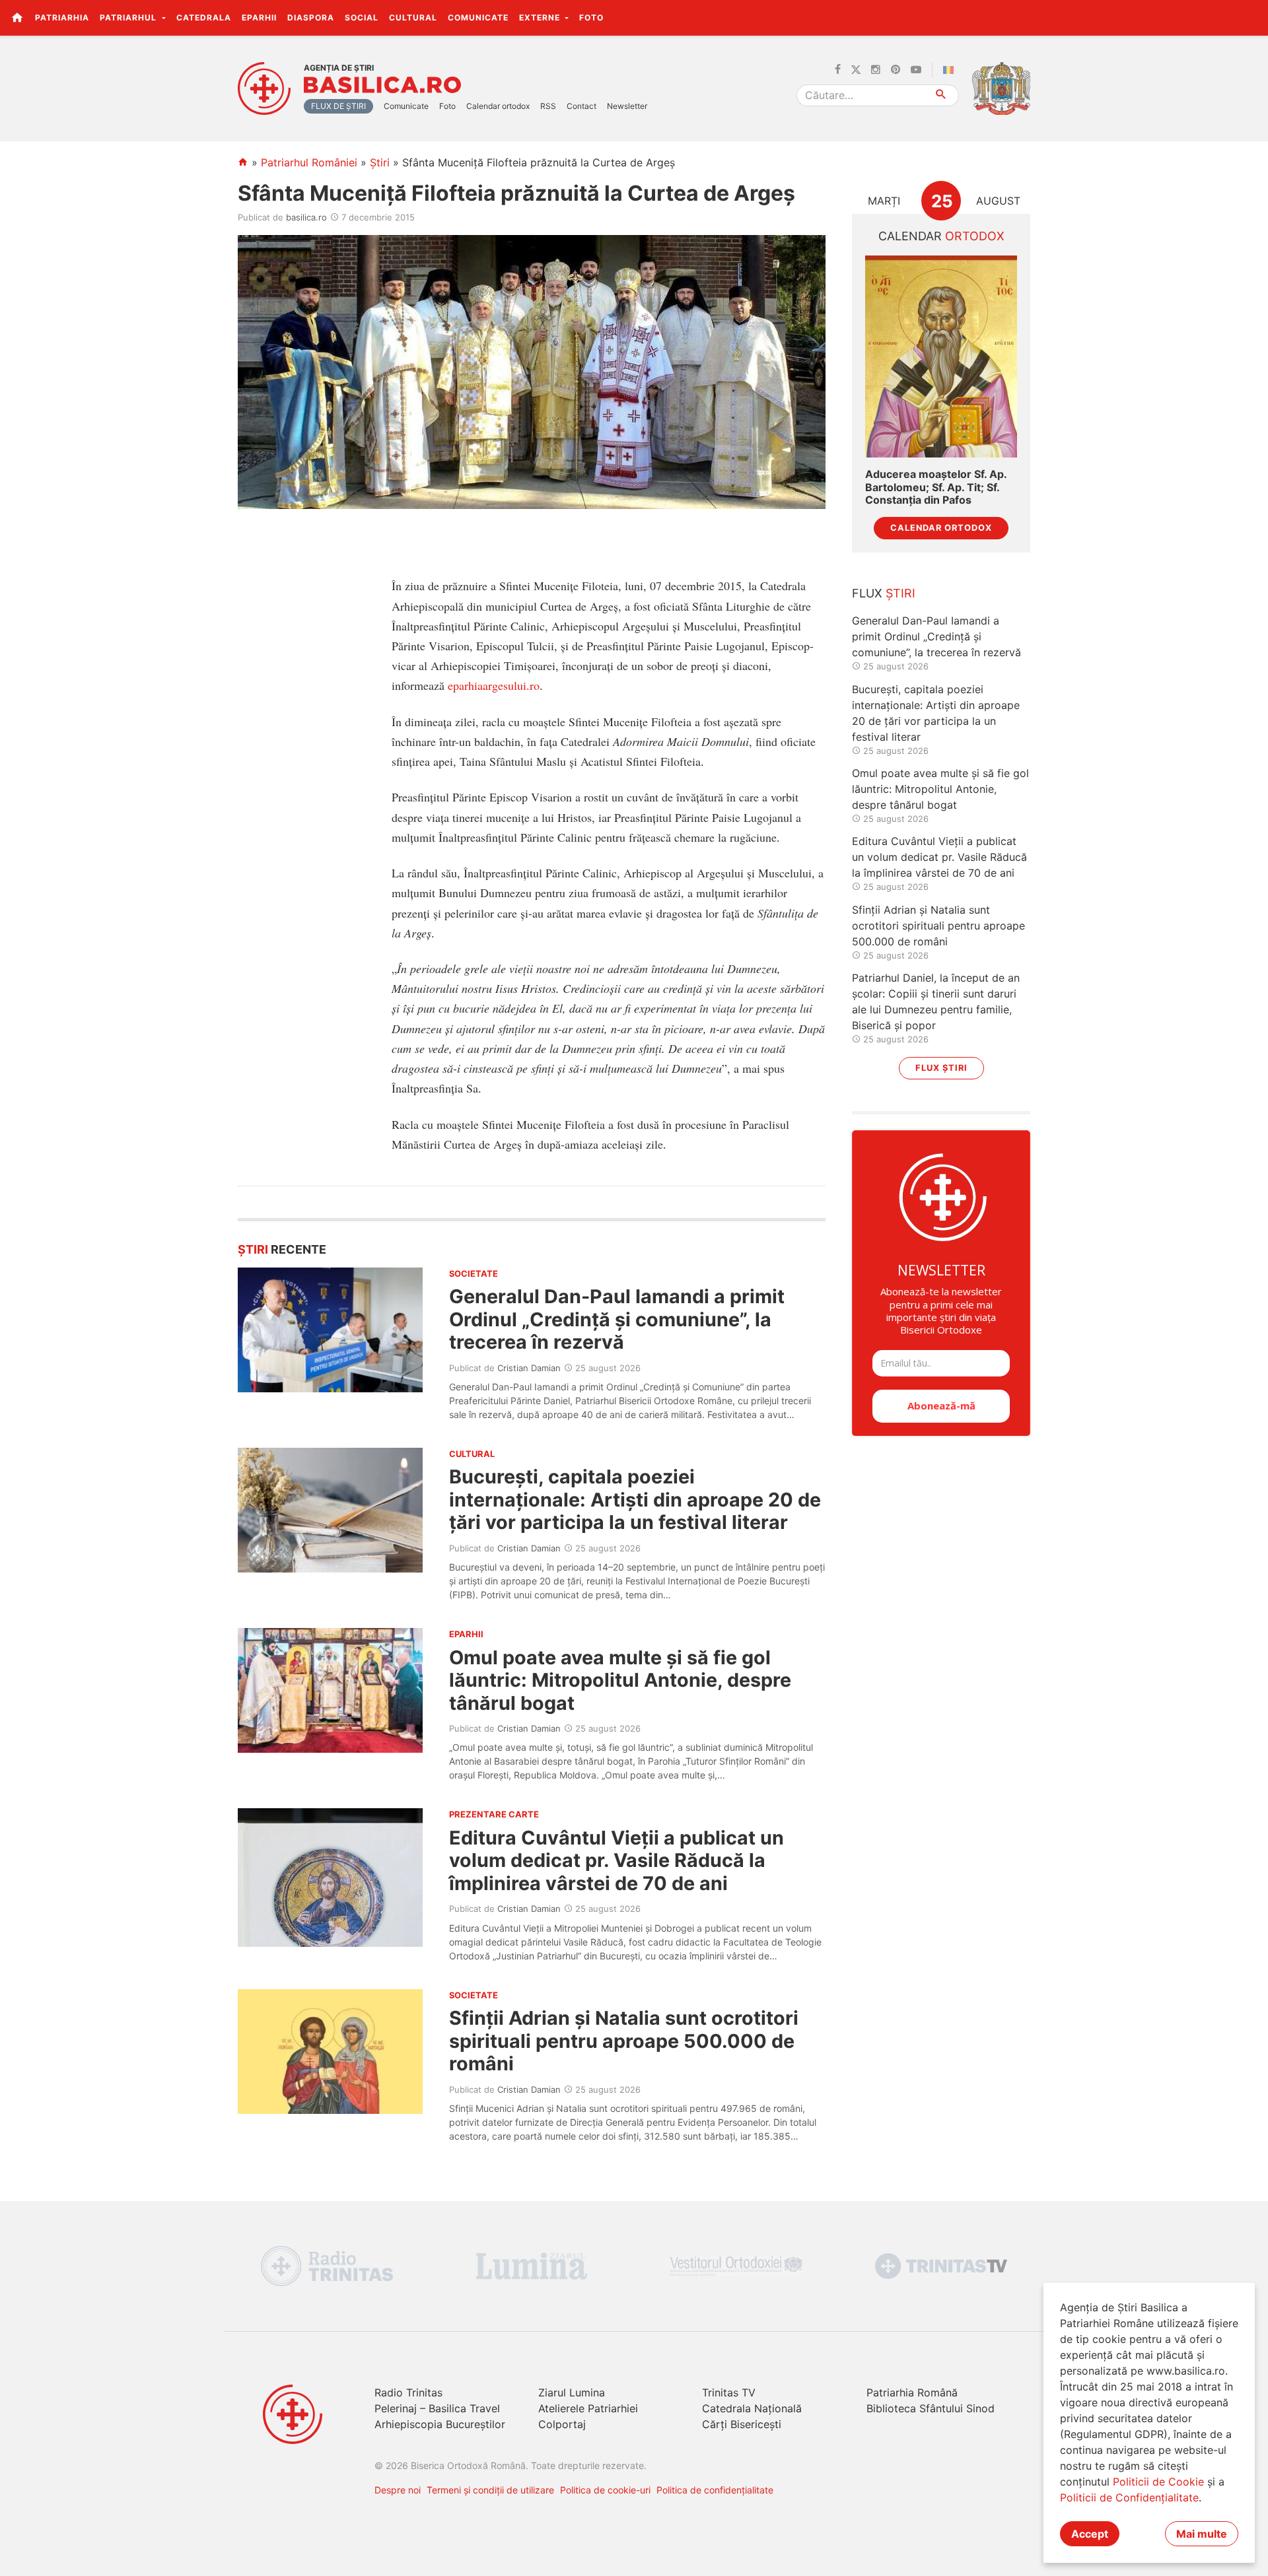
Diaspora (311, 17)
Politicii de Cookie (1158, 2482)
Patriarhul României (309, 162)
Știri (380, 162)
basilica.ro (306, 217)
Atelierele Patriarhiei (588, 2408)
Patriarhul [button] (129, 17)
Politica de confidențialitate (715, 2490)
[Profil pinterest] (896, 70)
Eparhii (259, 17)
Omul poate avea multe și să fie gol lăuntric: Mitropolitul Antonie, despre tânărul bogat (620, 1680)
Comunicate (478, 17)
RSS (548, 106)
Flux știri (941, 1068)
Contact (581, 106)
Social (362, 17)
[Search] (941, 95)
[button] (1250, 17)
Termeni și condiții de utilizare (490, 2490)
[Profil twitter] (856, 70)
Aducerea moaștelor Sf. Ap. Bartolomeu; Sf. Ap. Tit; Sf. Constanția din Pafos (936, 487)
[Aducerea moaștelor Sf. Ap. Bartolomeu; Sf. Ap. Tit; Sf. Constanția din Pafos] (941, 357)
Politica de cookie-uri (605, 2490)
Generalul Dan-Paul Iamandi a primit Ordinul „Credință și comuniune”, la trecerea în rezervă (617, 1319)
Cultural (413, 17)
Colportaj (562, 2424)
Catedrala (204, 17)
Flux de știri (338, 106)
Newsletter (627, 106)
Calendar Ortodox (941, 528)
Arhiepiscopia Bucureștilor (440, 2424)
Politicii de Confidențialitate (1129, 2497)
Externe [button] (541, 17)
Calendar (941, 236)
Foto (591, 17)
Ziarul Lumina (572, 2392)
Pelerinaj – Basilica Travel (437, 2408)
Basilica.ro (382, 85)
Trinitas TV (729, 2392)
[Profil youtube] (916, 70)
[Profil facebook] (838, 70)
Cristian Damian (529, 1368)
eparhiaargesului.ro (494, 685)
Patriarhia (62, 17)
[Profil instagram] (876, 70)
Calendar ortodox (498, 106)
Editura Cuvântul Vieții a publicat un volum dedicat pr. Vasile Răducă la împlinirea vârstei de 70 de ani (616, 1860)
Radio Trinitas (408, 2392)
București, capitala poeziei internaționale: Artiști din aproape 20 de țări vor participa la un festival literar (635, 1499)
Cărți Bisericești (742, 2424)
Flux (884, 593)
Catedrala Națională (752, 2408)
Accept (1090, 2534)
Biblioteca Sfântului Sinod (931, 2408)
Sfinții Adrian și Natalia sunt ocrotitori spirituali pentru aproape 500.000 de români (624, 2041)
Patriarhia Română (912, 2392)
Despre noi (398, 2490)
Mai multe (1202, 2534)
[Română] (951, 70)
